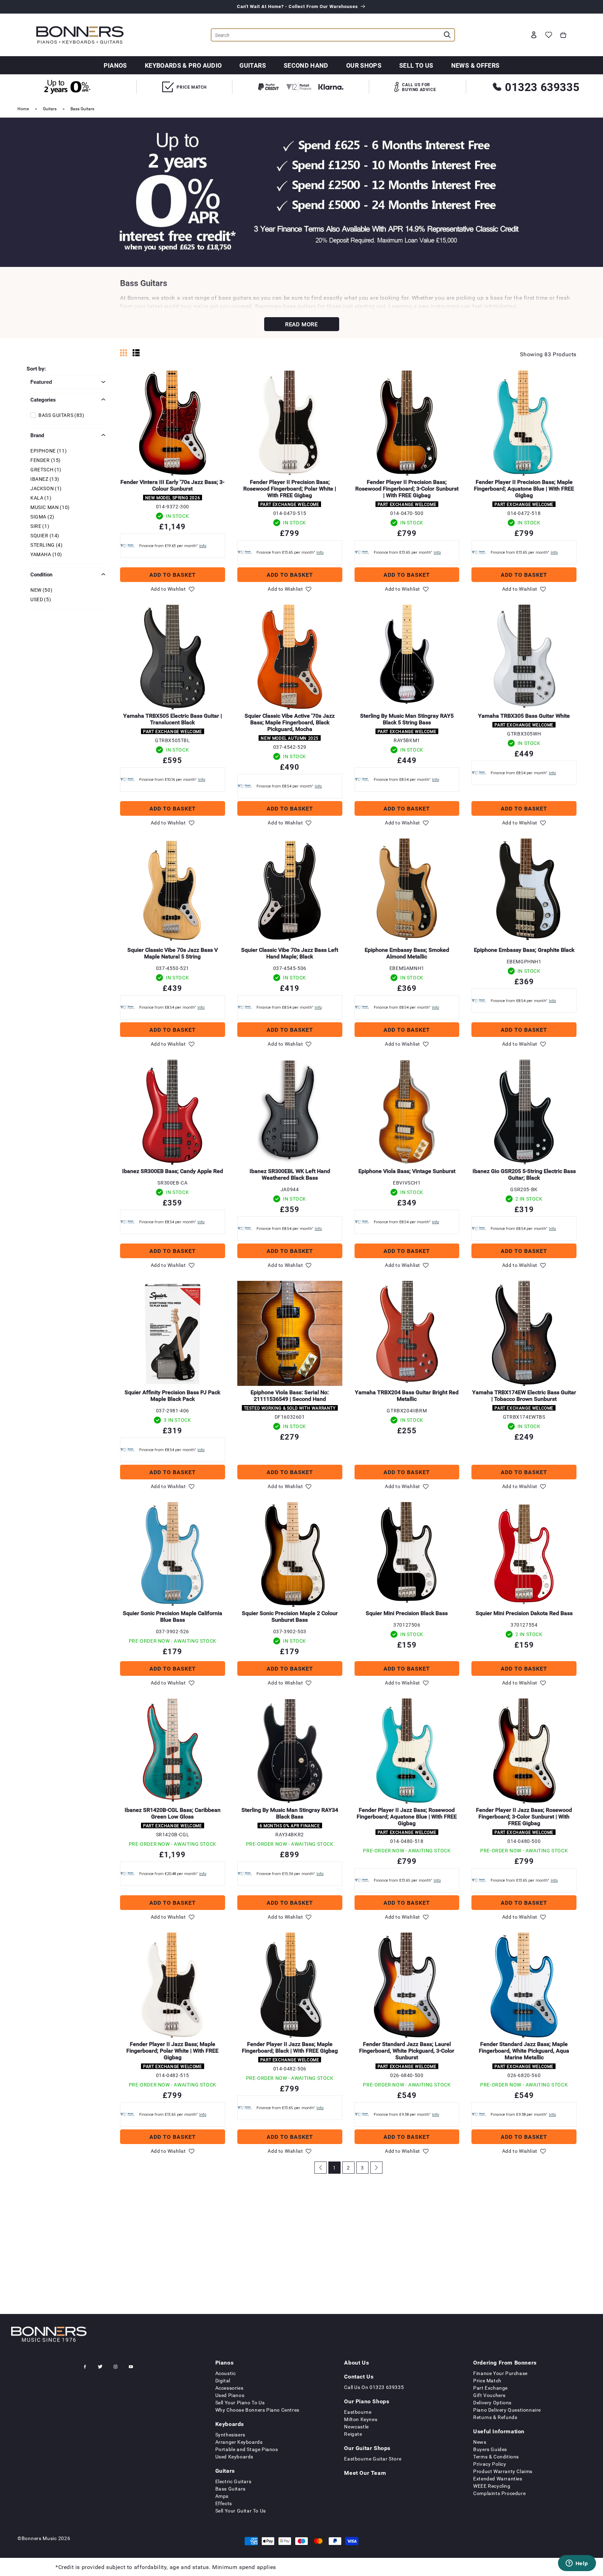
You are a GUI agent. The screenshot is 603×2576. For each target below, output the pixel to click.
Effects (224, 2503)
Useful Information (499, 2431)
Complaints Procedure (499, 2493)
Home (23, 109)
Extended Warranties (498, 2478)
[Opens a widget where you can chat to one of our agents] (577, 2564)
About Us (356, 2362)
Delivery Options (492, 2402)
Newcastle (356, 2426)
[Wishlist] (549, 35)
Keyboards (230, 2424)
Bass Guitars (82, 109)
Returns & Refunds (495, 2417)
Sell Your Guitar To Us (241, 2511)
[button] (563, 35)
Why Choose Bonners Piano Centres (257, 2410)
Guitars (253, 65)
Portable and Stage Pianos (247, 2449)
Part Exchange (490, 2388)
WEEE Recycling (492, 2486)
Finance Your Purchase (500, 2373)
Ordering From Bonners (505, 2362)
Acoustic (226, 2373)
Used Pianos (230, 2395)
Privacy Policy (490, 2464)
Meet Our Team (365, 2473)
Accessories (229, 2388)
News (480, 2442)
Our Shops (364, 65)
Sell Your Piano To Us (240, 2402)
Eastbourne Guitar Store (373, 2459)
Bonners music (39, 2538)
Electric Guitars (233, 2481)
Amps (222, 2496)
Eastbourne (358, 2412)
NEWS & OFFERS (475, 65)
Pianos (115, 65)
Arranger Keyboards (239, 2442)
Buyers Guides (490, 2449)
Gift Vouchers (489, 2395)
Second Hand (306, 65)
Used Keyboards (234, 2456)
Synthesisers (230, 2435)
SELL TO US (416, 65)
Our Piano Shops (367, 2401)
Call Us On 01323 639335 (374, 2387)
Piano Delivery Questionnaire (507, 2410)
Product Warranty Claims (503, 2471)
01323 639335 (542, 87)
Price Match (487, 2380)
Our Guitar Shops (367, 2448)
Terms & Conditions (496, 2456)
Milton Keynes (361, 2419)
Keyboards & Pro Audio (183, 65)
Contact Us (359, 2376)
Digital (223, 2380)
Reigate (353, 2434)
